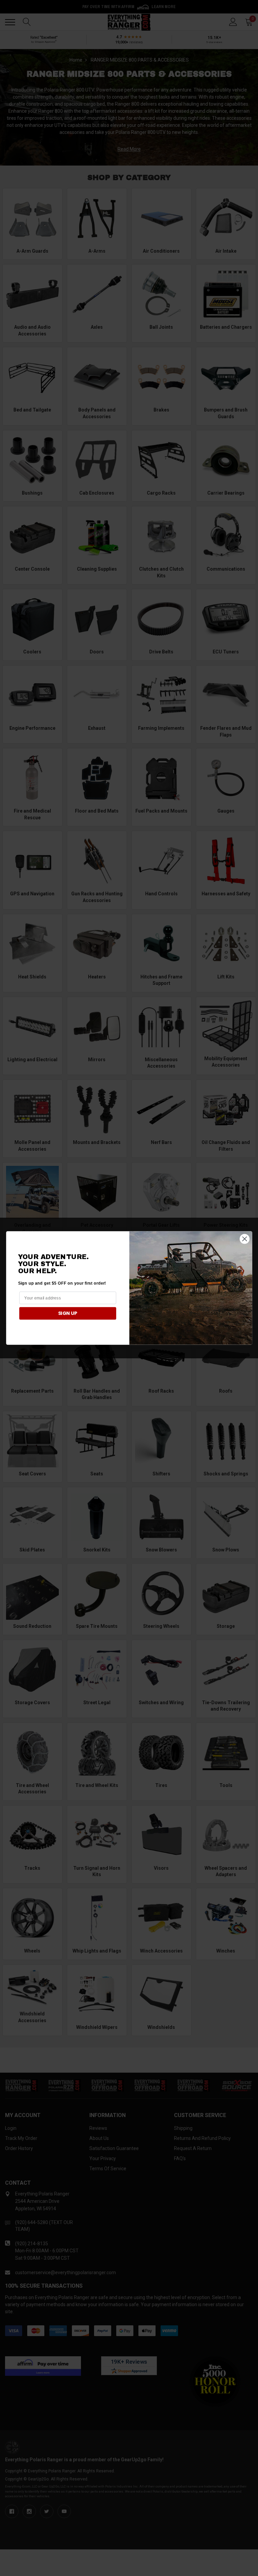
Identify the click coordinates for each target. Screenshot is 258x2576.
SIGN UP (68, 1313)
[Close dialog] (244, 1239)
